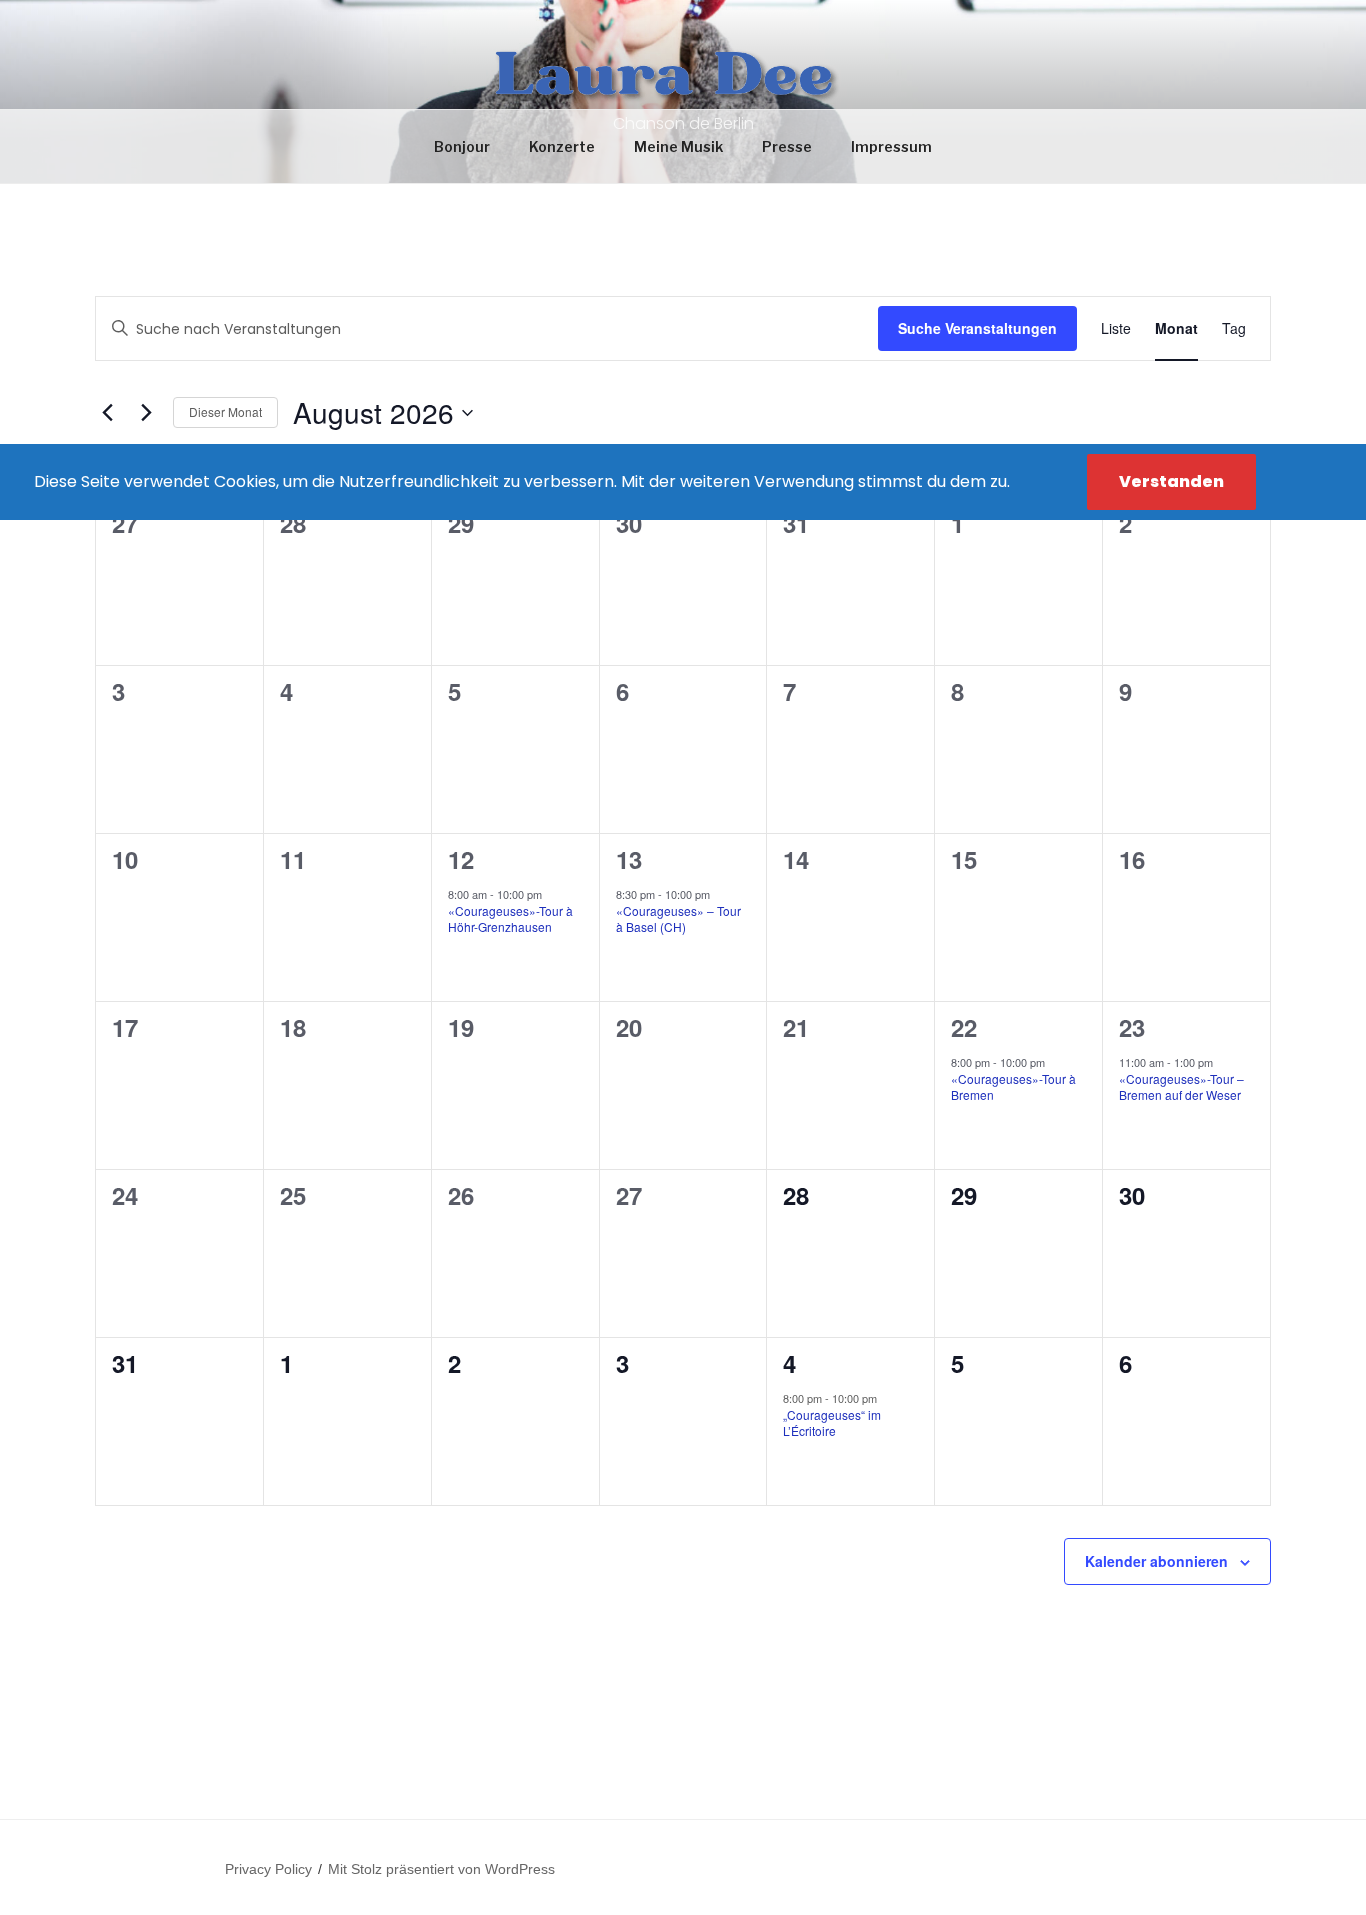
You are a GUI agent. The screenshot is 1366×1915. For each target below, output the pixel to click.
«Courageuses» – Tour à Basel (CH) (678, 919)
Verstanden (1171, 481)
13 (629, 859)
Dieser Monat (225, 411)
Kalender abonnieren (1156, 1561)
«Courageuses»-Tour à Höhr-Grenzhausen (510, 919)
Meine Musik (678, 146)
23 (1132, 1027)
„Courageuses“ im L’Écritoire (832, 1423)
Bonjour (462, 146)
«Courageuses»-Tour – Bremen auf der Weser (1181, 1087)
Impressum (891, 146)
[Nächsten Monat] (146, 413)
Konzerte (562, 146)
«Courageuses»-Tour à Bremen (1013, 1087)
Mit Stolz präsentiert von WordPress (441, 1869)
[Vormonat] (107, 413)
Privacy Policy (268, 1869)
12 (461, 859)
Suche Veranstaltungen (977, 328)
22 (964, 1027)
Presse (787, 146)
